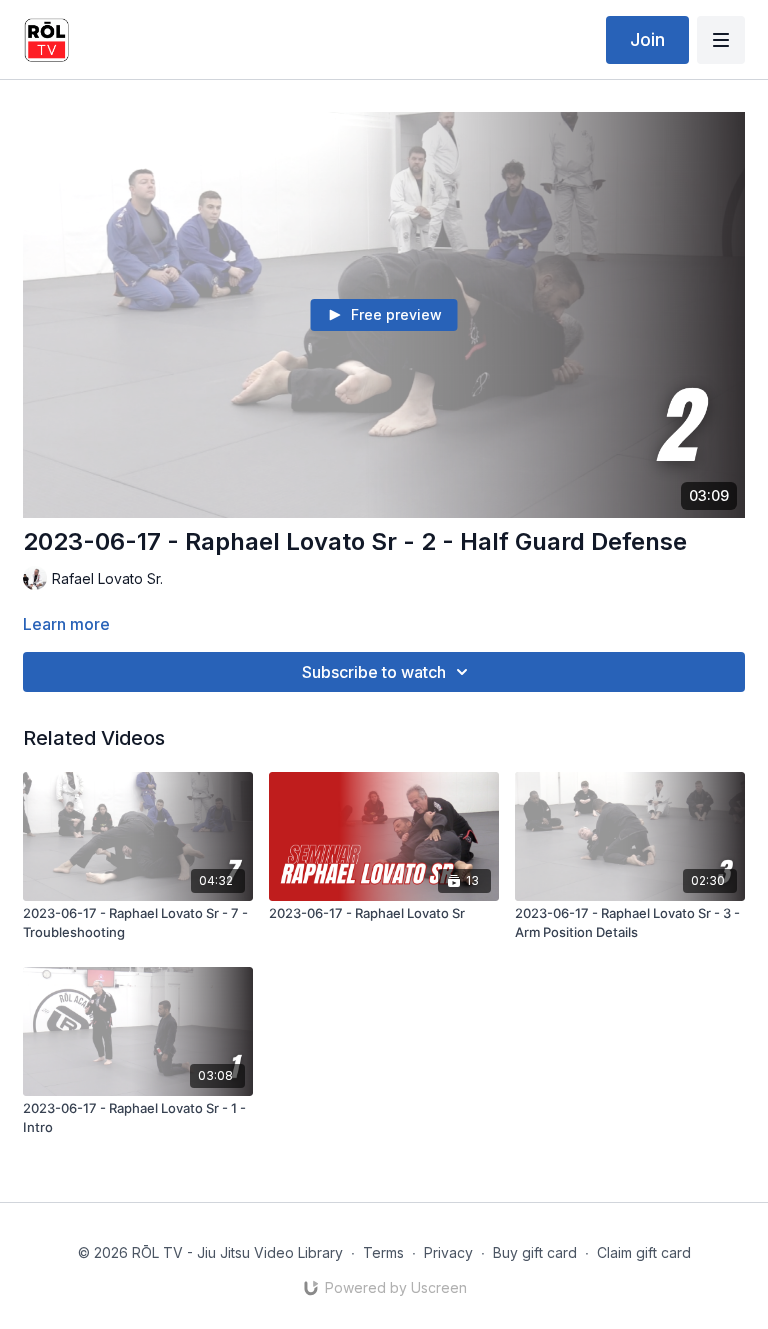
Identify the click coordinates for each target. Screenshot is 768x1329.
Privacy (448, 1252)
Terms (383, 1252)
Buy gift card (535, 1252)
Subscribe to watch (374, 672)
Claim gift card (644, 1252)
